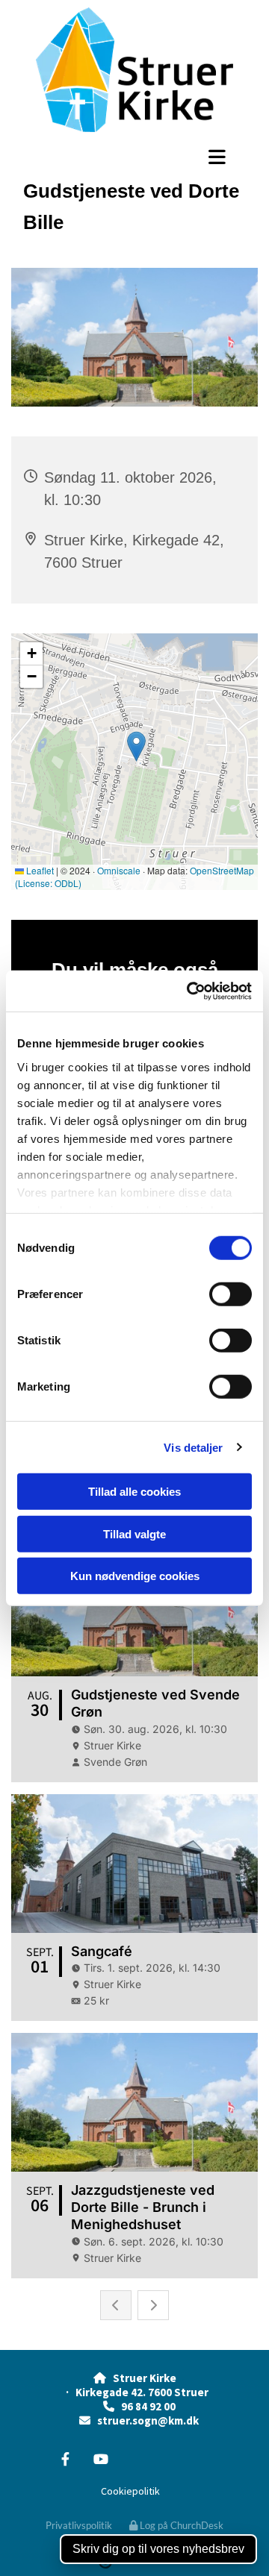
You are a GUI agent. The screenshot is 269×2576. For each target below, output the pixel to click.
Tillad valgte (134, 1533)
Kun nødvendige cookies (135, 1576)
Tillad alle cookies (134, 1492)
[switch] (231, 1294)
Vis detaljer (193, 1447)
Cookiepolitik (130, 2491)
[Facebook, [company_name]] (65, 2459)
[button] (134, 157)
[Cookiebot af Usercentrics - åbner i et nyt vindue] (190, 991)
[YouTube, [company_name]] (101, 2459)
